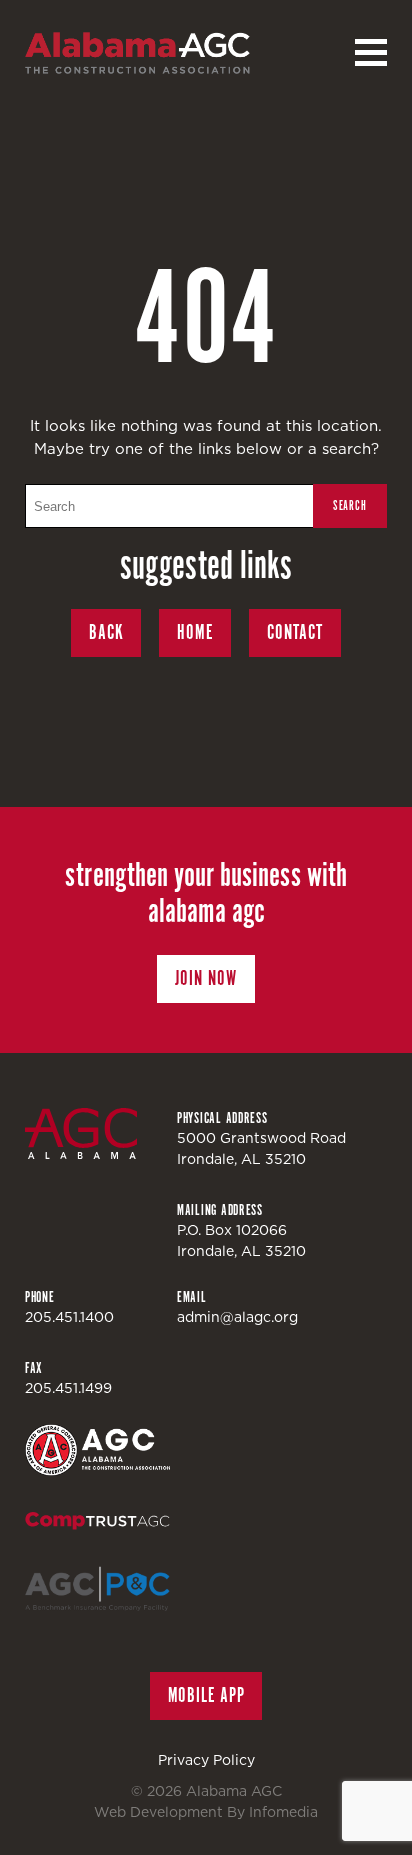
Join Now (205, 978)
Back (106, 632)
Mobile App (206, 1695)
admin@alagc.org (237, 1317)
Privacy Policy (206, 1760)
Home (195, 632)
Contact (295, 632)
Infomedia (283, 1812)
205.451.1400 (69, 1317)
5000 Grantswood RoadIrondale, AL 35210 (261, 1148)
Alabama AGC (137, 53)
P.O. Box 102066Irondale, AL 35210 (241, 1240)
